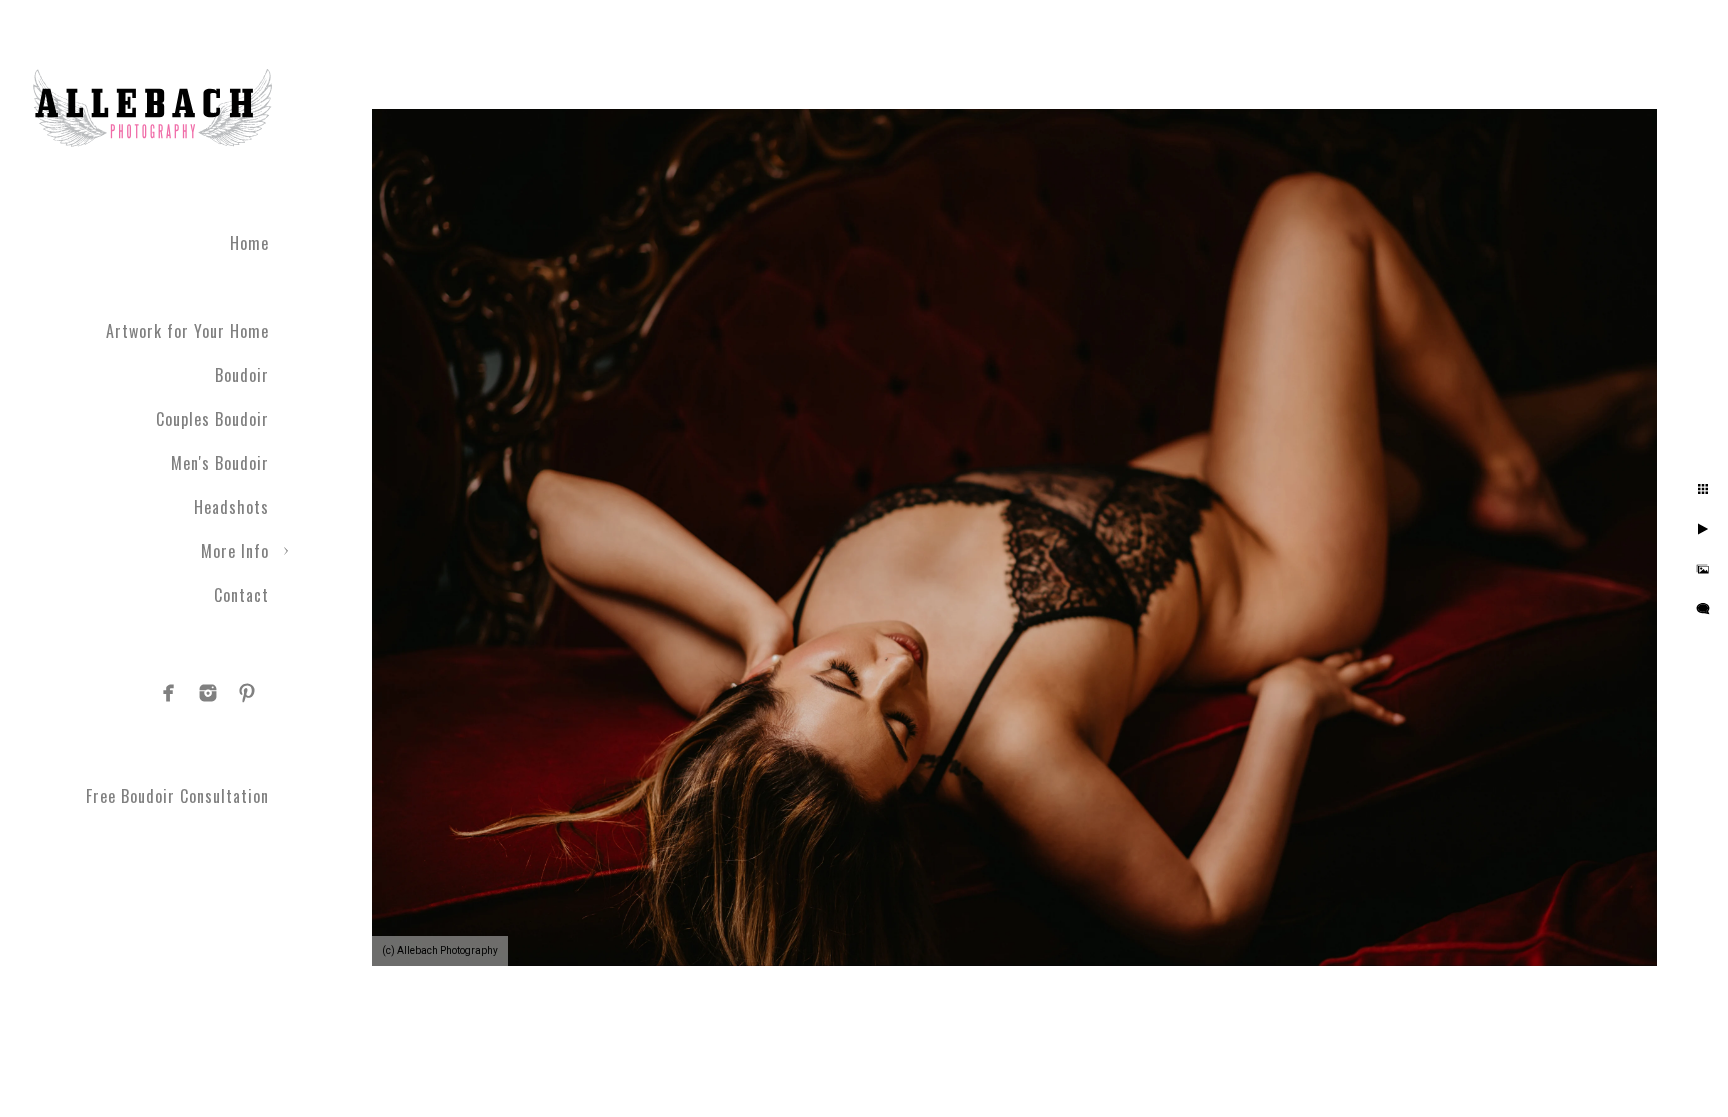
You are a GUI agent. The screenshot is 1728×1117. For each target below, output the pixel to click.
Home (249, 243)
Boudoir (242, 375)
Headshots (231, 507)
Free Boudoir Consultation (177, 796)
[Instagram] (208, 693)
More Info (235, 551)
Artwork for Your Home (187, 331)
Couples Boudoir (212, 419)
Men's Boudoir (220, 463)
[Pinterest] (247, 693)
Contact (241, 595)
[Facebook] (169, 693)
